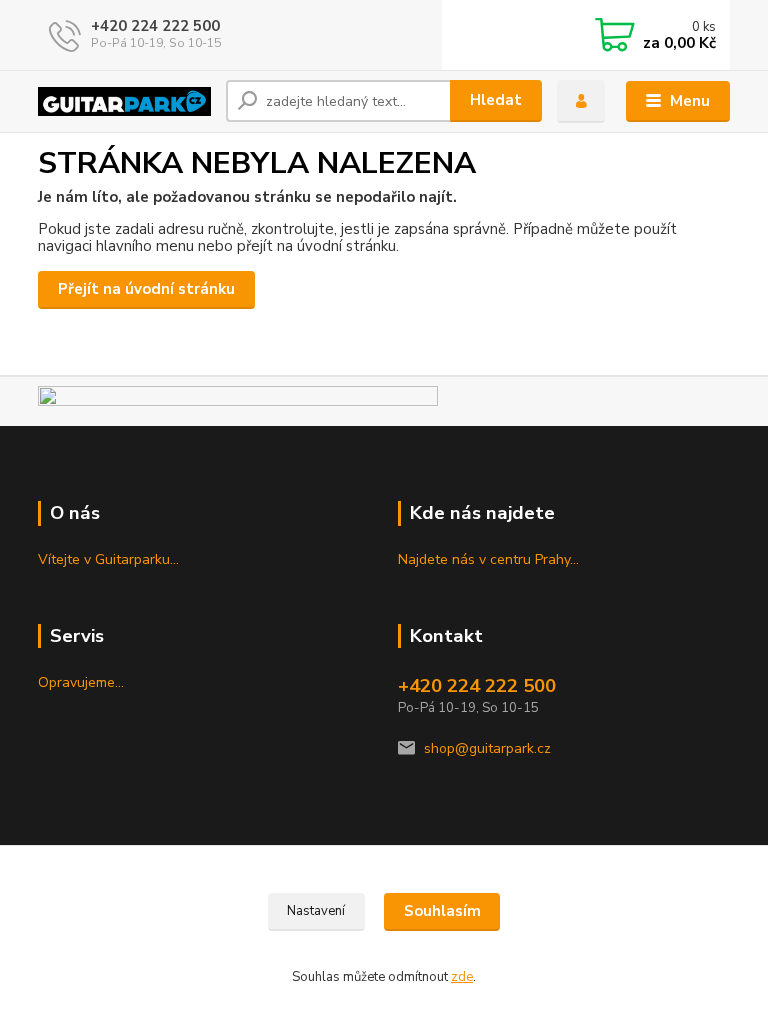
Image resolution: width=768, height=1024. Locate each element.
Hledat (496, 100)
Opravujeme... (81, 682)
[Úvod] (124, 101)
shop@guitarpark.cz (487, 748)
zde (462, 977)
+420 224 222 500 (155, 26)
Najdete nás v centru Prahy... (488, 559)
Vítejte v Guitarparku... (108, 559)
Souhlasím (442, 911)
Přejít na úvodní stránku (146, 289)
